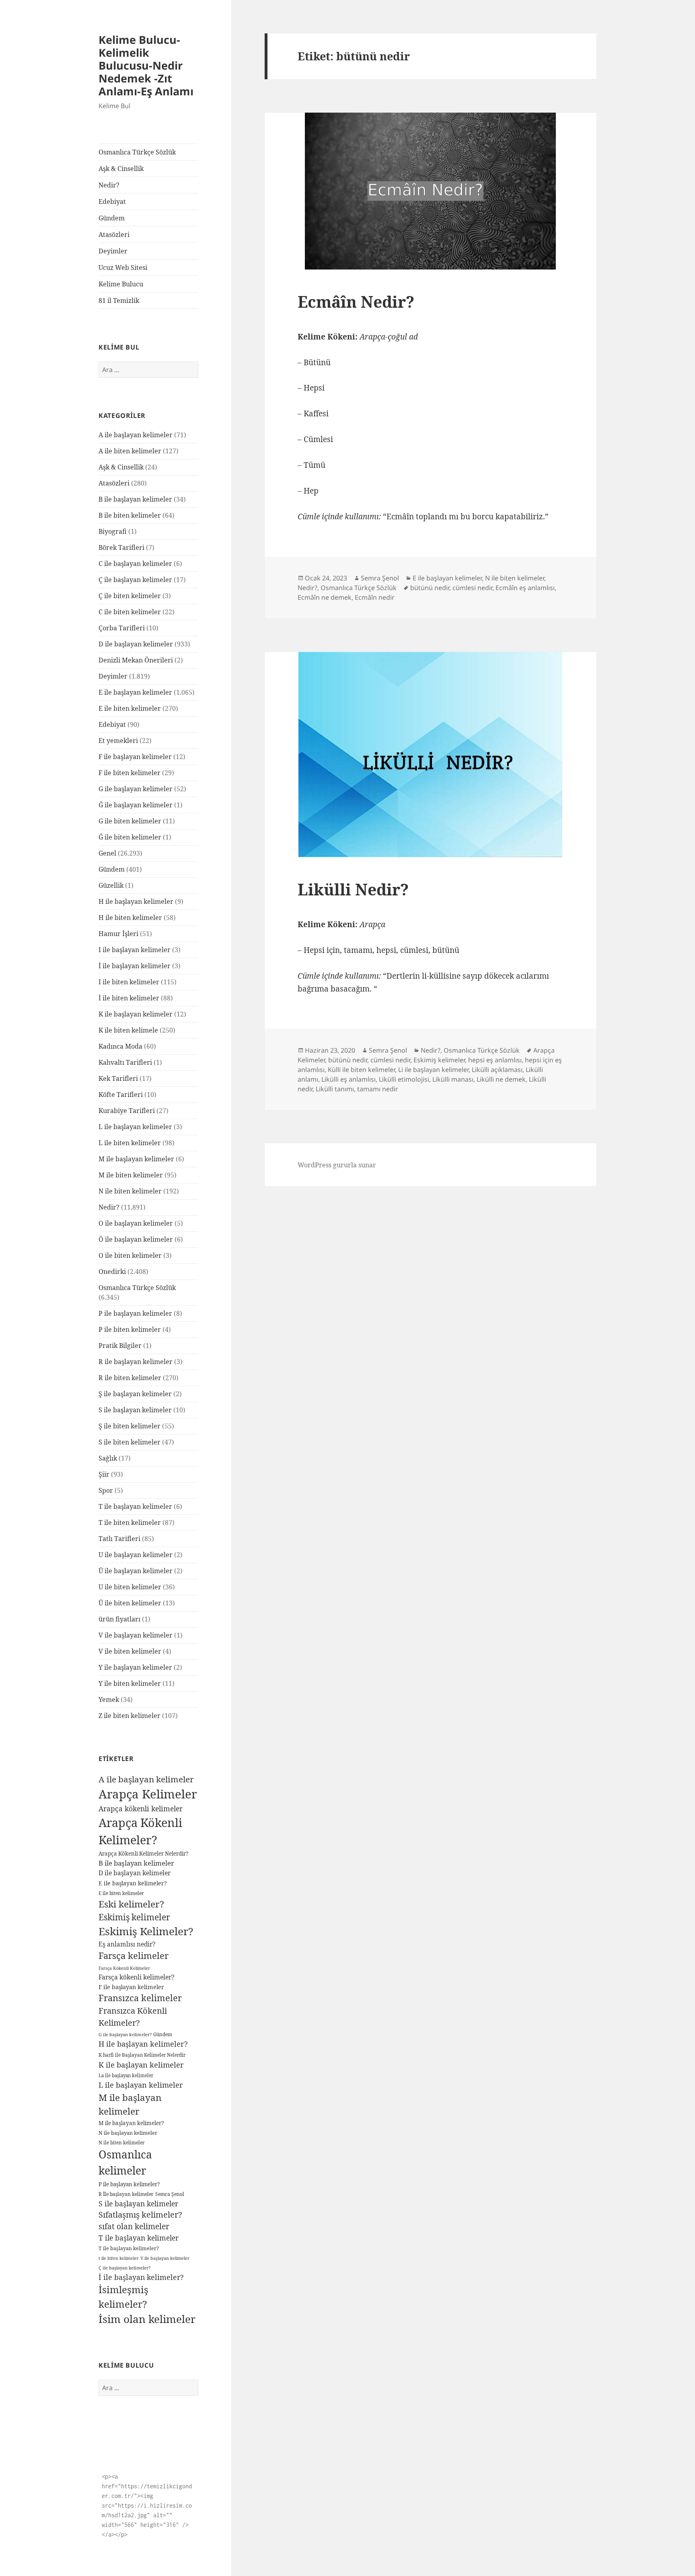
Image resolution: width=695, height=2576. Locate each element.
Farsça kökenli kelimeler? (136, 1977)
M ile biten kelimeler (131, 1175)
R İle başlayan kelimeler (126, 2194)
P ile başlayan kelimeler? (129, 2184)
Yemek (109, 1700)
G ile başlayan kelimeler (136, 789)
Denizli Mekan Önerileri (136, 660)
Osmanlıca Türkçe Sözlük (137, 152)
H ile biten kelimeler (130, 918)
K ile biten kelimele (128, 1030)
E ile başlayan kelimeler (135, 692)
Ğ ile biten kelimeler (130, 837)
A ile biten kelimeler (130, 451)
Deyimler (113, 251)
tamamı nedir (378, 1089)
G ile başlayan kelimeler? (125, 2034)
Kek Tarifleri (118, 1078)
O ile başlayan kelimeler (136, 1223)
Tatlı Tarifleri (119, 1539)
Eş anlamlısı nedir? (127, 1944)
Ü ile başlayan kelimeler (136, 1571)
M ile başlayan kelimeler (136, 1159)
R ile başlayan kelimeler (136, 1362)
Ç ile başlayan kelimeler (135, 580)
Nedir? (109, 185)
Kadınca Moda (120, 1046)
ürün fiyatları (119, 1619)
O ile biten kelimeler (130, 1255)
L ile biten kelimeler (130, 1143)
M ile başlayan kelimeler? (131, 2123)
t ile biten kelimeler (119, 2258)
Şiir (104, 1474)
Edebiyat (112, 202)
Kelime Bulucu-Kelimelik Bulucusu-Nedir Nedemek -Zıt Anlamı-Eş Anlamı (146, 65)
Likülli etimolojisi (404, 1079)
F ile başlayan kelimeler (135, 757)
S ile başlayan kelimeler (135, 1410)
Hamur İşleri (118, 934)
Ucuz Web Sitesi (123, 267)
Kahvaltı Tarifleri (125, 1062)
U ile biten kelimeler (130, 1587)
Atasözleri (114, 235)
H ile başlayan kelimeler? (143, 2044)
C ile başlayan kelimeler (135, 564)
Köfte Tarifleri (121, 1095)
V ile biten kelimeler (130, 1651)
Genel (107, 853)
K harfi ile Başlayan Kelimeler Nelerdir (142, 2055)
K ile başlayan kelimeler (136, 1014)
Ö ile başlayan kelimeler (136, 1239)
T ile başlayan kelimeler (135, 1506)
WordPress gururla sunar (337, 1165)
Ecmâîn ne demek (325, 597)
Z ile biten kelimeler (130, 1716)
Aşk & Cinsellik (121, 169)
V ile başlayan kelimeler (136, 1635)
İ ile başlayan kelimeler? (141, 2277)
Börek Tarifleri (121, 547)
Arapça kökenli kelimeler (141, 1809)
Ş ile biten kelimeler (130, 1426)
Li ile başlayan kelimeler (433, 1070)
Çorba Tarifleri (122, 628)
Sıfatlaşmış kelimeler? (140, 2215)
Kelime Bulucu (121, 284)
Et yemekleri (118, 741)
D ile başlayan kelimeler (136, 644)
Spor (106, 1490)
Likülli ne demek (501, 1079)
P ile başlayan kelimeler (135, 1313)
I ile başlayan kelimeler (135, 950)
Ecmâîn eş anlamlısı (525, 588)
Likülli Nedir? (353, 889)
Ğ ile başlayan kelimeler (136, 805)
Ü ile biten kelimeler (130, 1603)
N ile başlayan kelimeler (128, 2133)
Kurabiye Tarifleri (127, 1111)
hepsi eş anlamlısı (495, 1060)
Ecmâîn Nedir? (356, 301)
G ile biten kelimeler (130, 821)
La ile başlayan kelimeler (126, 2075)
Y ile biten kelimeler (130, 1683)
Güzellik (111, 885)
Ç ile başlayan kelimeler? (124, 2268)
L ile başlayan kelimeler (135, 1127)
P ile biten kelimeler (130, 1329)
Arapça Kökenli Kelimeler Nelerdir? (143, 1854)
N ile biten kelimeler (130, 1191)
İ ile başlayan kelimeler (135, 966)
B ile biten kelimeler (130, 515)
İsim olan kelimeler (147, 2319)
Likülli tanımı (335, 1089)
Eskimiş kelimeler (134, 1917)
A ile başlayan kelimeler (136, 435)
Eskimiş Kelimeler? (146, 1931)
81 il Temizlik (119, 300)
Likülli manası (453, 1079)
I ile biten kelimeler (129, 982)
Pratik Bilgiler (120, 1346)
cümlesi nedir (472, 588)
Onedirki (112, 1272)
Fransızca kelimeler (140, 1998)
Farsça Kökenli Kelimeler (124, 1968)
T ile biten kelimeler (130, 1523)
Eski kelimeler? (131, 1904)
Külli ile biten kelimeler (361, 1070)
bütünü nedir (430, 588)
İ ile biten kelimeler (129, 998)
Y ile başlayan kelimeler (135, 1667)
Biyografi (113, 531)
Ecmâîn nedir (375, 597)
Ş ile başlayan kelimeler (135, 1394)
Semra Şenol (170, 2194)
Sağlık (108, 1458)
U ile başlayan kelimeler (136, 1555)
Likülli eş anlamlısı (349, 1079)
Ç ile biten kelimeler (130, 596)
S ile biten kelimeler (130, 1442)
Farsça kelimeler (134, 1955)
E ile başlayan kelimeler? (133, 1883)
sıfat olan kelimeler (134, 2226)
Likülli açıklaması (497, 1070)
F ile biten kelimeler (130, 773)
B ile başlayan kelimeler (135, 499)
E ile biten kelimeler (130, 708)
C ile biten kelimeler (130, 612)
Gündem (112, 218)
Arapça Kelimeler (148, 1794)
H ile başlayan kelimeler (136, 901)
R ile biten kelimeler (130, 1378)
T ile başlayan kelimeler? (129, 2248)
